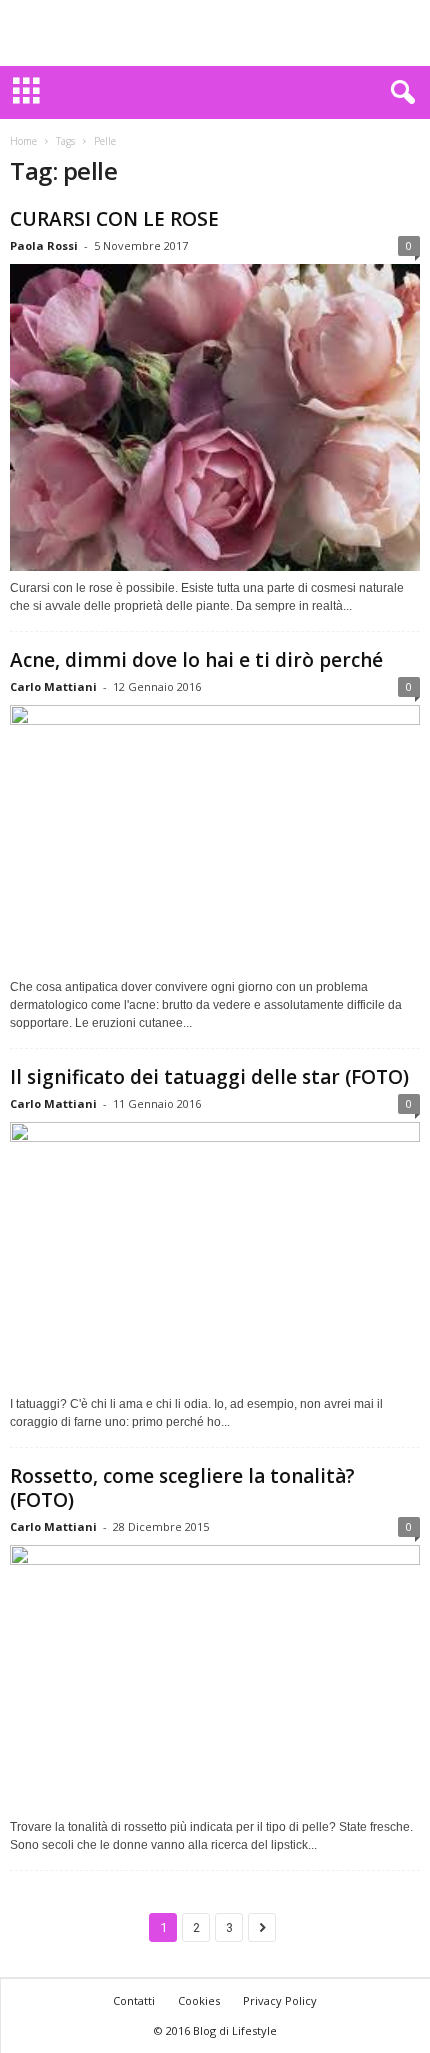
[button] (399, 93)
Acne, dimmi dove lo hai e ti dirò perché (196, 660)
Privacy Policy (280, 2000)
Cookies (199, 2000)
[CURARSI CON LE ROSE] (215, 417)
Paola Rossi (44, 245)
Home (23, 141)
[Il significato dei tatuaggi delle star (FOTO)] (215, 1254)
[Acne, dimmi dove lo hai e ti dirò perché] (215, 837)
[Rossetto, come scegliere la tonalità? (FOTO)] (215, 1677)
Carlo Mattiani (53, 686)
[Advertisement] (215, 33)
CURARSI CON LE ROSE (114, 219)
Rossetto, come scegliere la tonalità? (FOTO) (182, 1488)
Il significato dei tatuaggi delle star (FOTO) (209, 1077)
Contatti (134, 2000)
